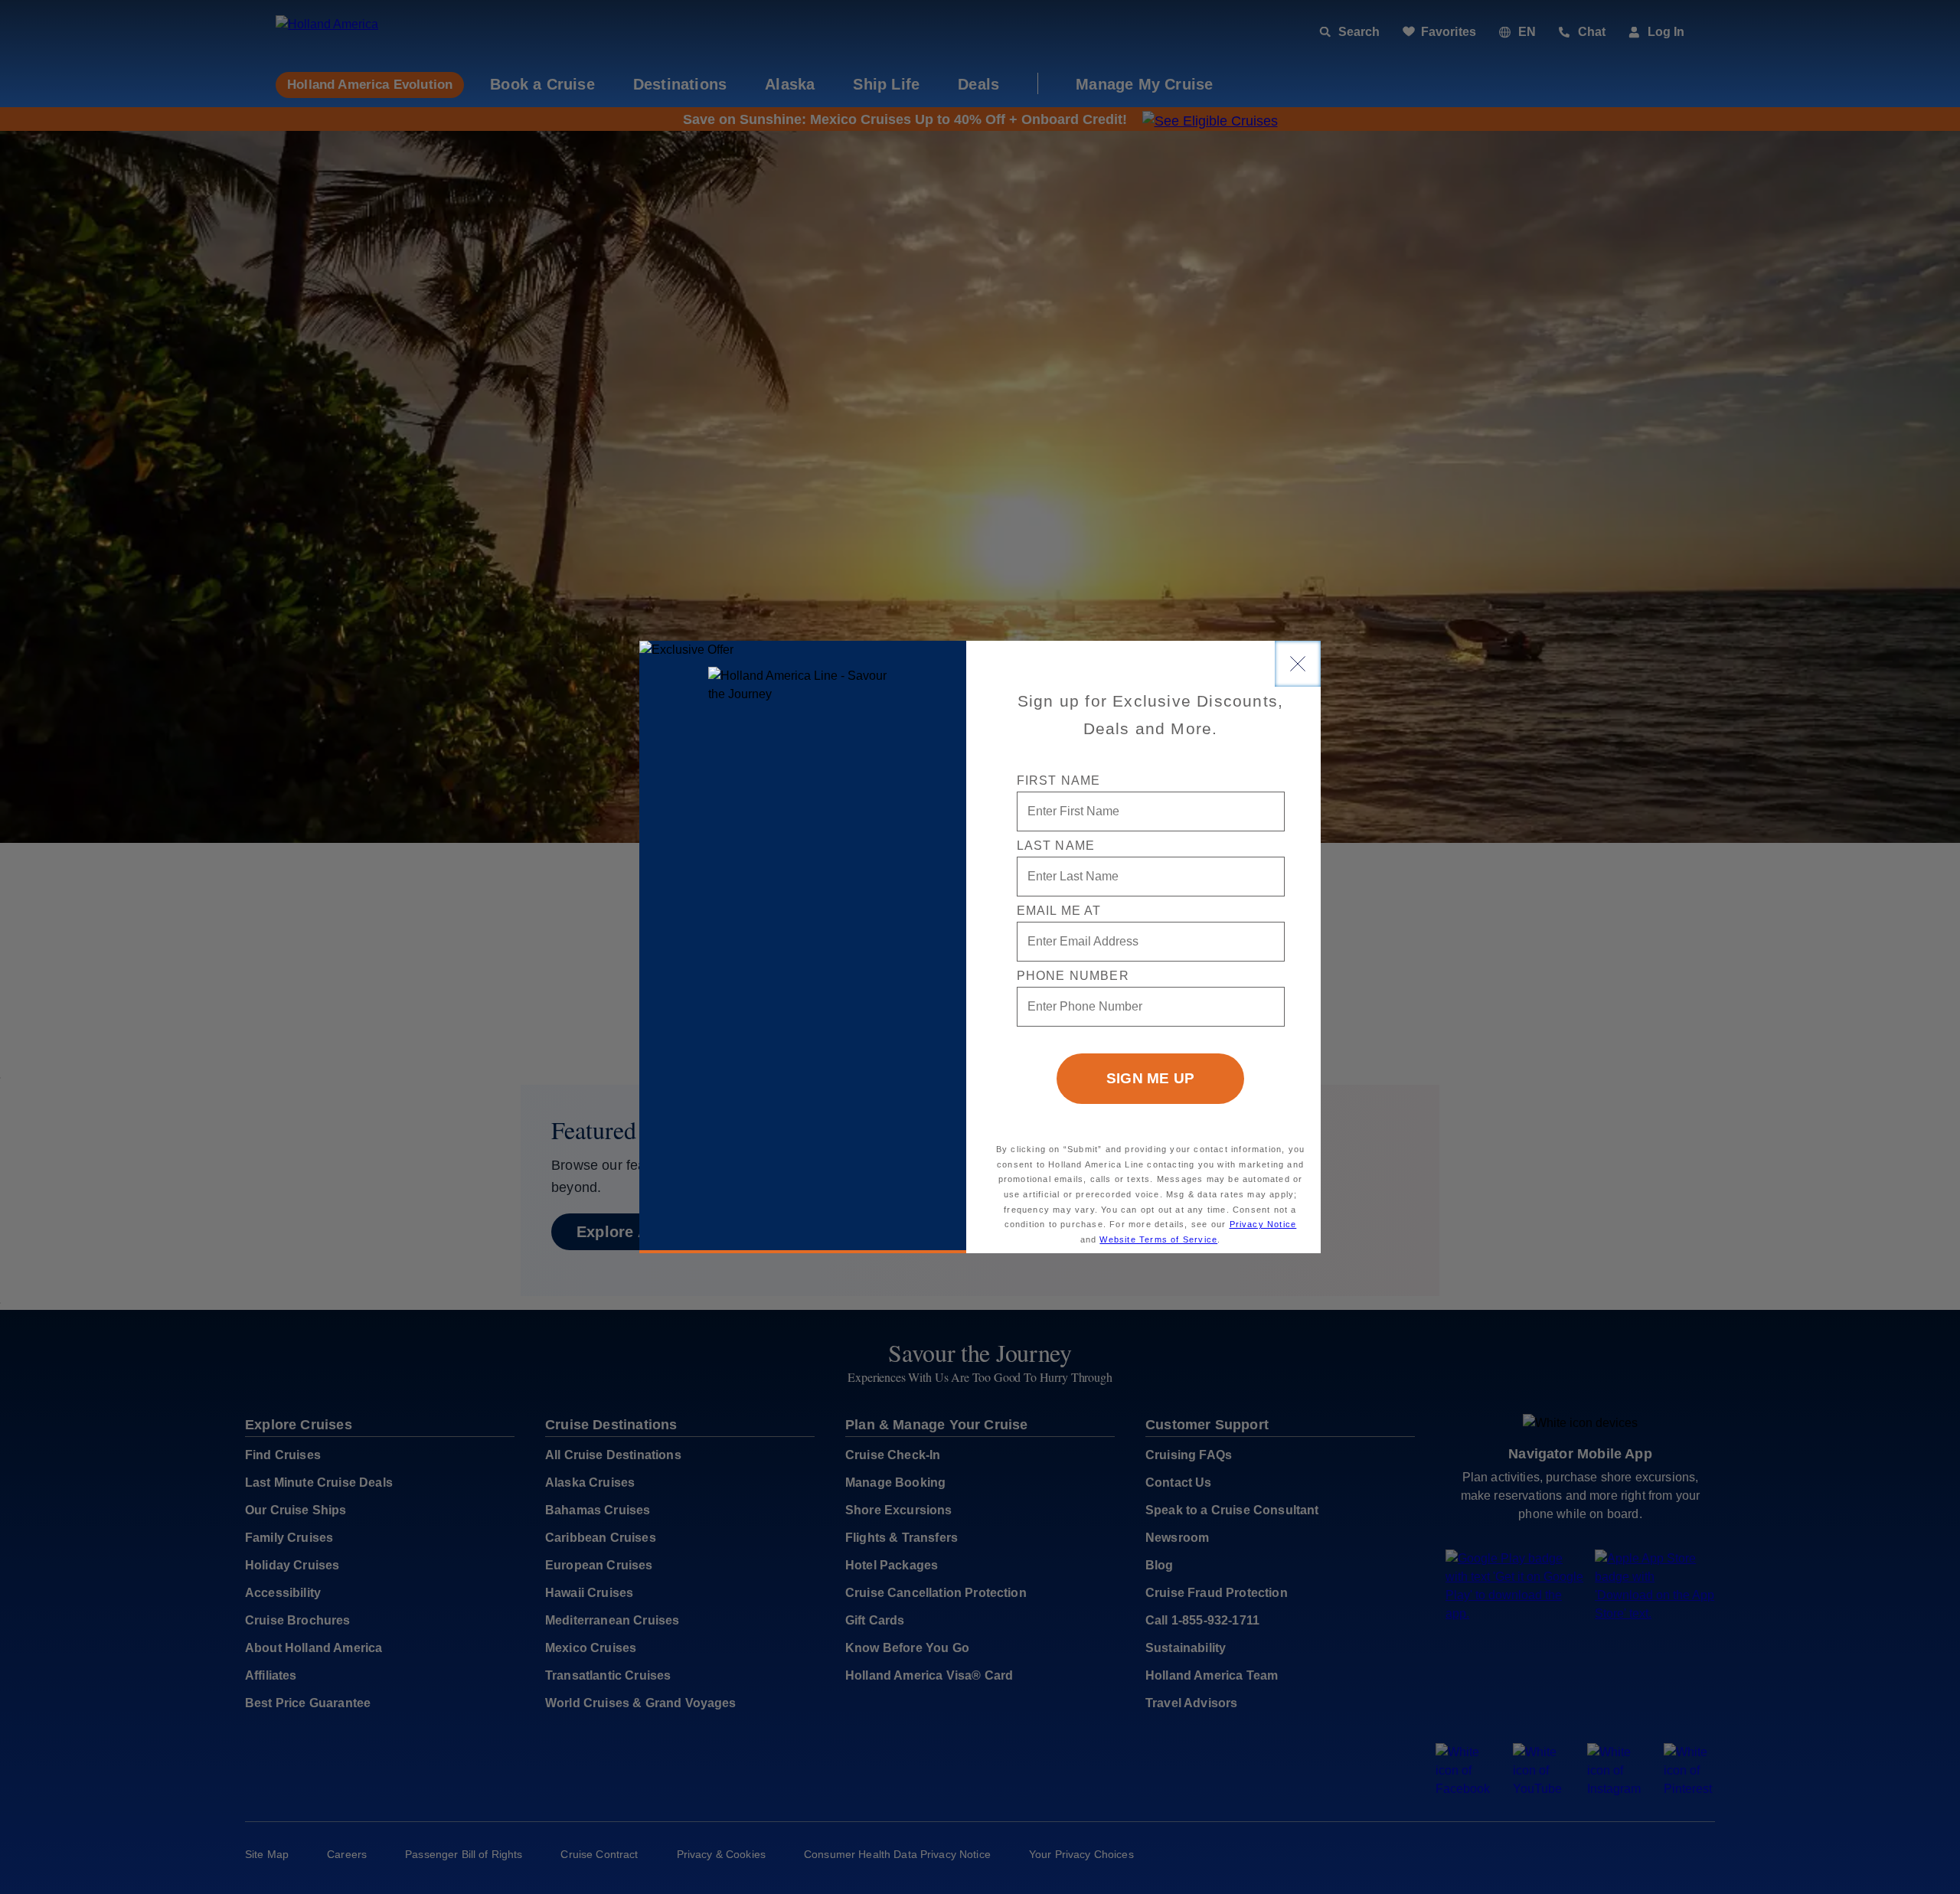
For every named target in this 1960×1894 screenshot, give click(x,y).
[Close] (1298, 664)
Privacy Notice (1263, 1224)
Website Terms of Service (1158, 1239)
